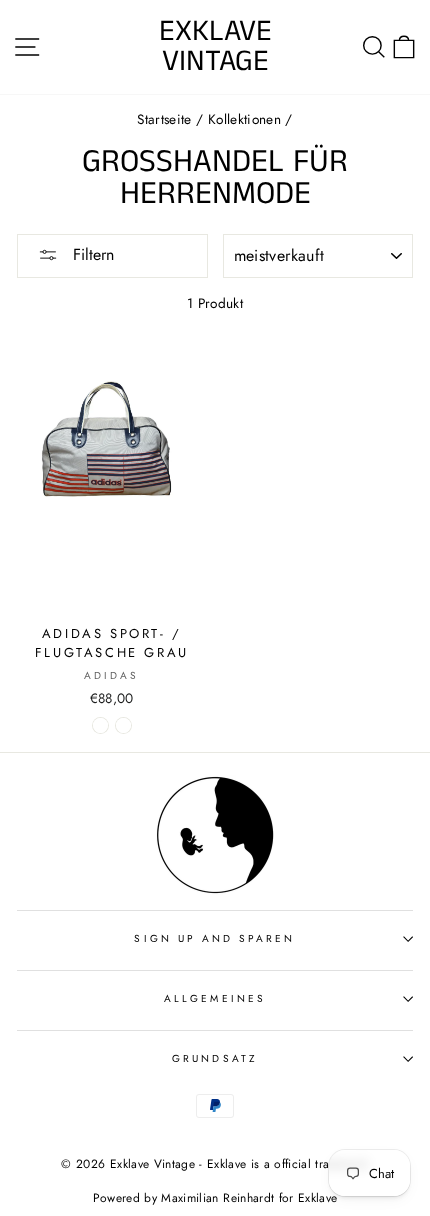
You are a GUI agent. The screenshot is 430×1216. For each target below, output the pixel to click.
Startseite (164, 119)
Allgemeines (215, 998)
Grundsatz (215, 1058)
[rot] (123, 725)
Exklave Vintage (215, 47)
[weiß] (100, 725)
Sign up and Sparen (214, 938)
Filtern (91, 254)
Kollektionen (244, 119)
